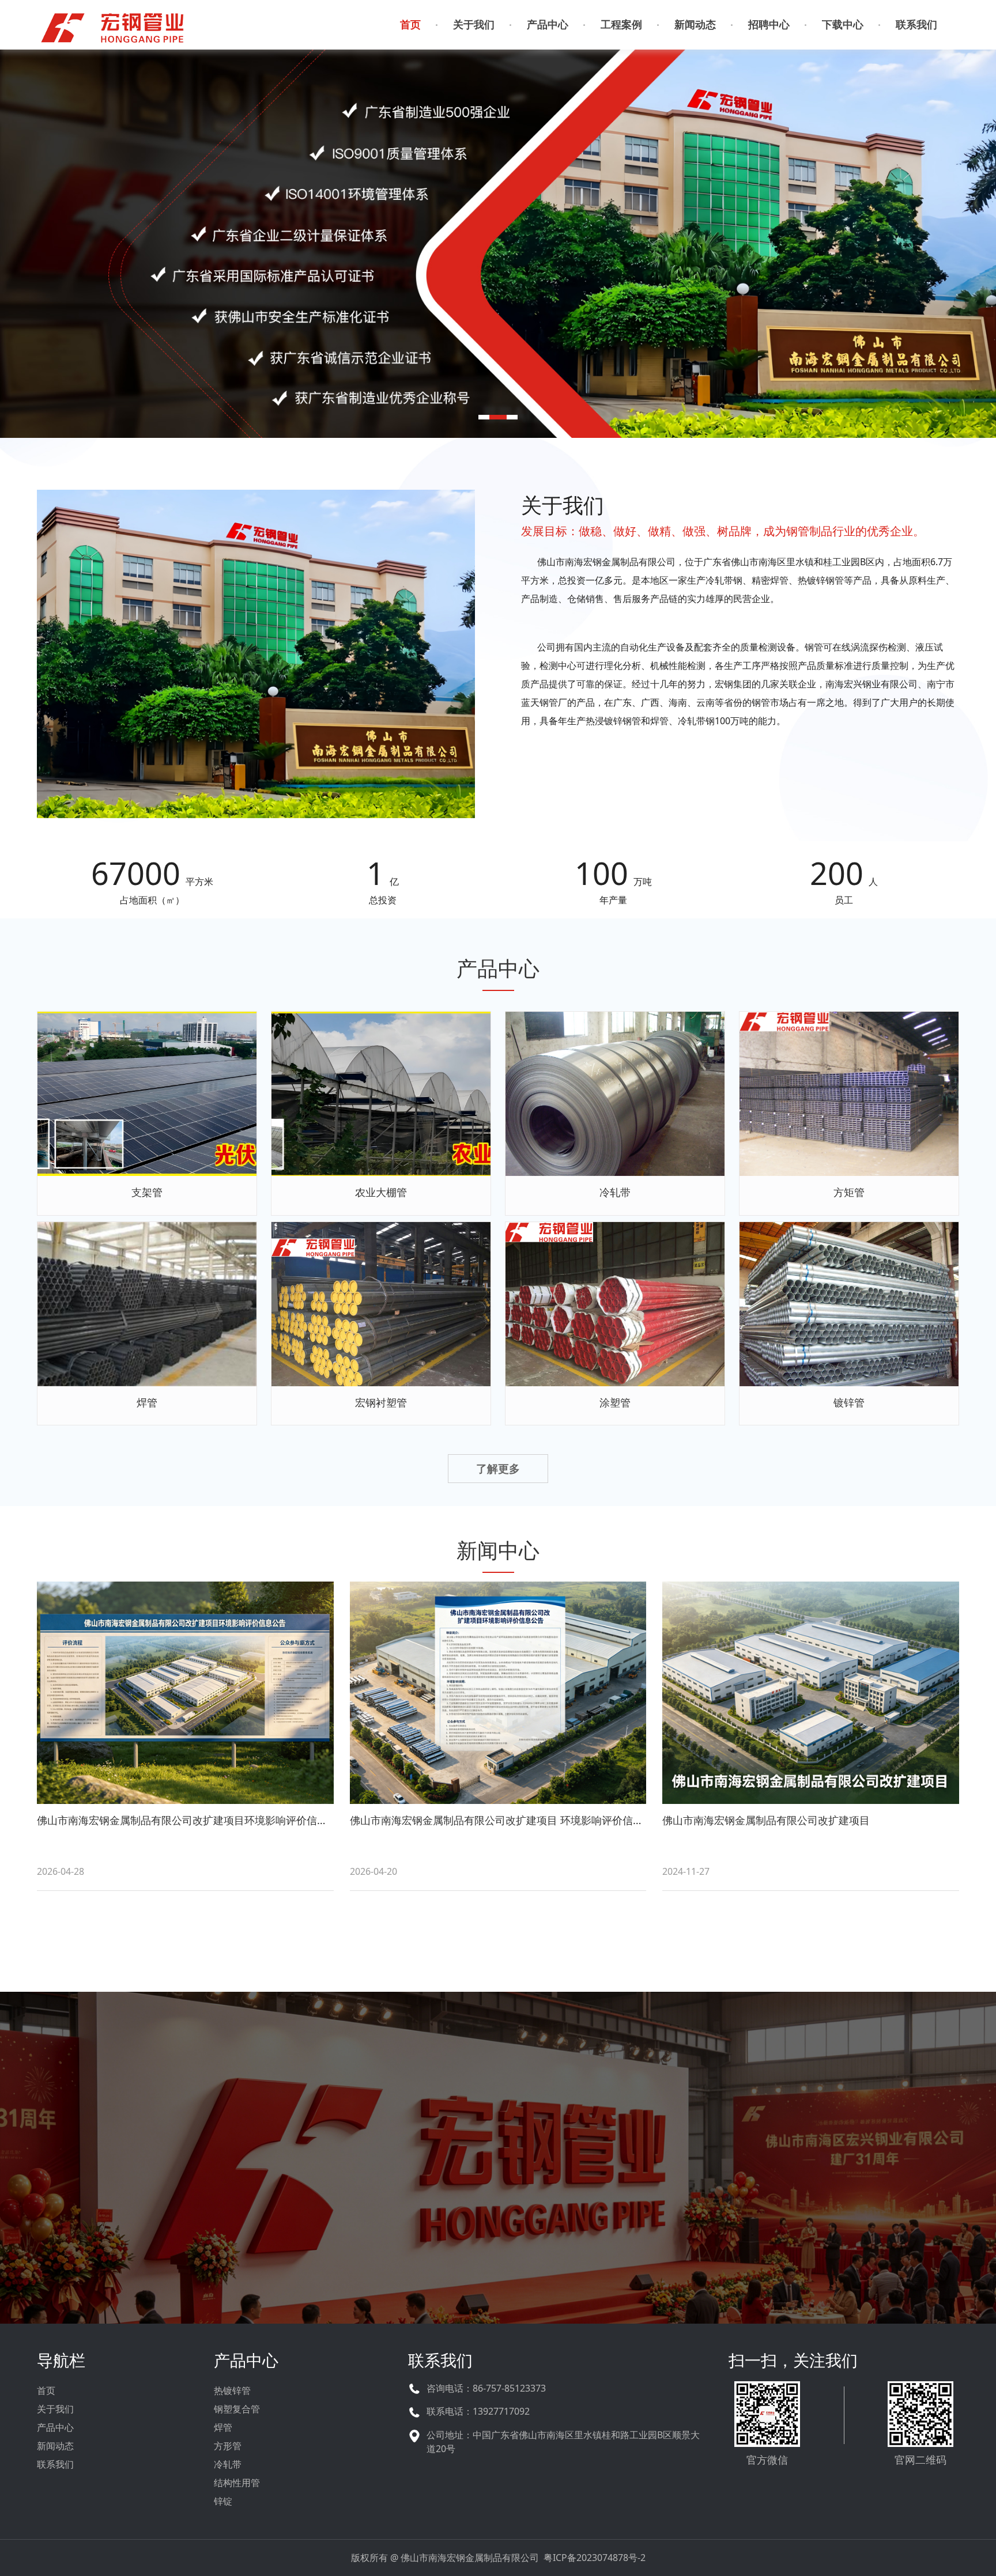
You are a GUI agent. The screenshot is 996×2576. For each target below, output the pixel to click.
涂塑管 (615, 1402)
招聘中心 (769, 24)
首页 (410, 24)
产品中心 (548, 24)
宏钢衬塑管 (381, 1402)
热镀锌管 (232, 2390)
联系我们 (916, 24)
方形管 (228, 2446)
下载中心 (843, 24)
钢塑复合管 (237, 2409)
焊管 (147, 1402)
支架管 (147, 1192)
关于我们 (474, 24)
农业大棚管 (381, 1192)
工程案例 (621, 24)
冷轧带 (615, 1192)
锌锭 (223, 2501)
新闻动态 (695, 24)
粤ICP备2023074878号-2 (595, 2558)
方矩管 (849, 1192)
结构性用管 (237, 2483)
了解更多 (498, 2205)
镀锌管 (849, 1402)
